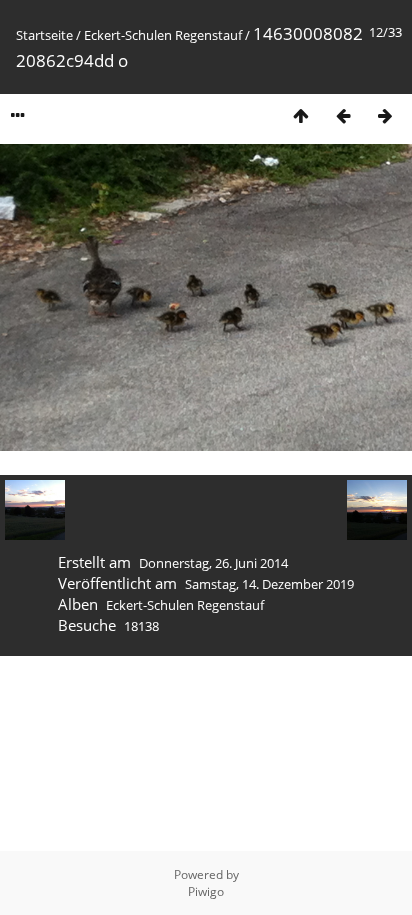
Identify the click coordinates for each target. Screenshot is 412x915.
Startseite (44, 35)
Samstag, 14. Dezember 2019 (269, 584)
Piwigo (206, 891)
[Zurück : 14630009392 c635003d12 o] (343, 115)
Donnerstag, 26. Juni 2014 (213, 563)
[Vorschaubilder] (301, 115)
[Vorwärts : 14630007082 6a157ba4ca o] (385, 115)
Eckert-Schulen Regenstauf (163, 35)
